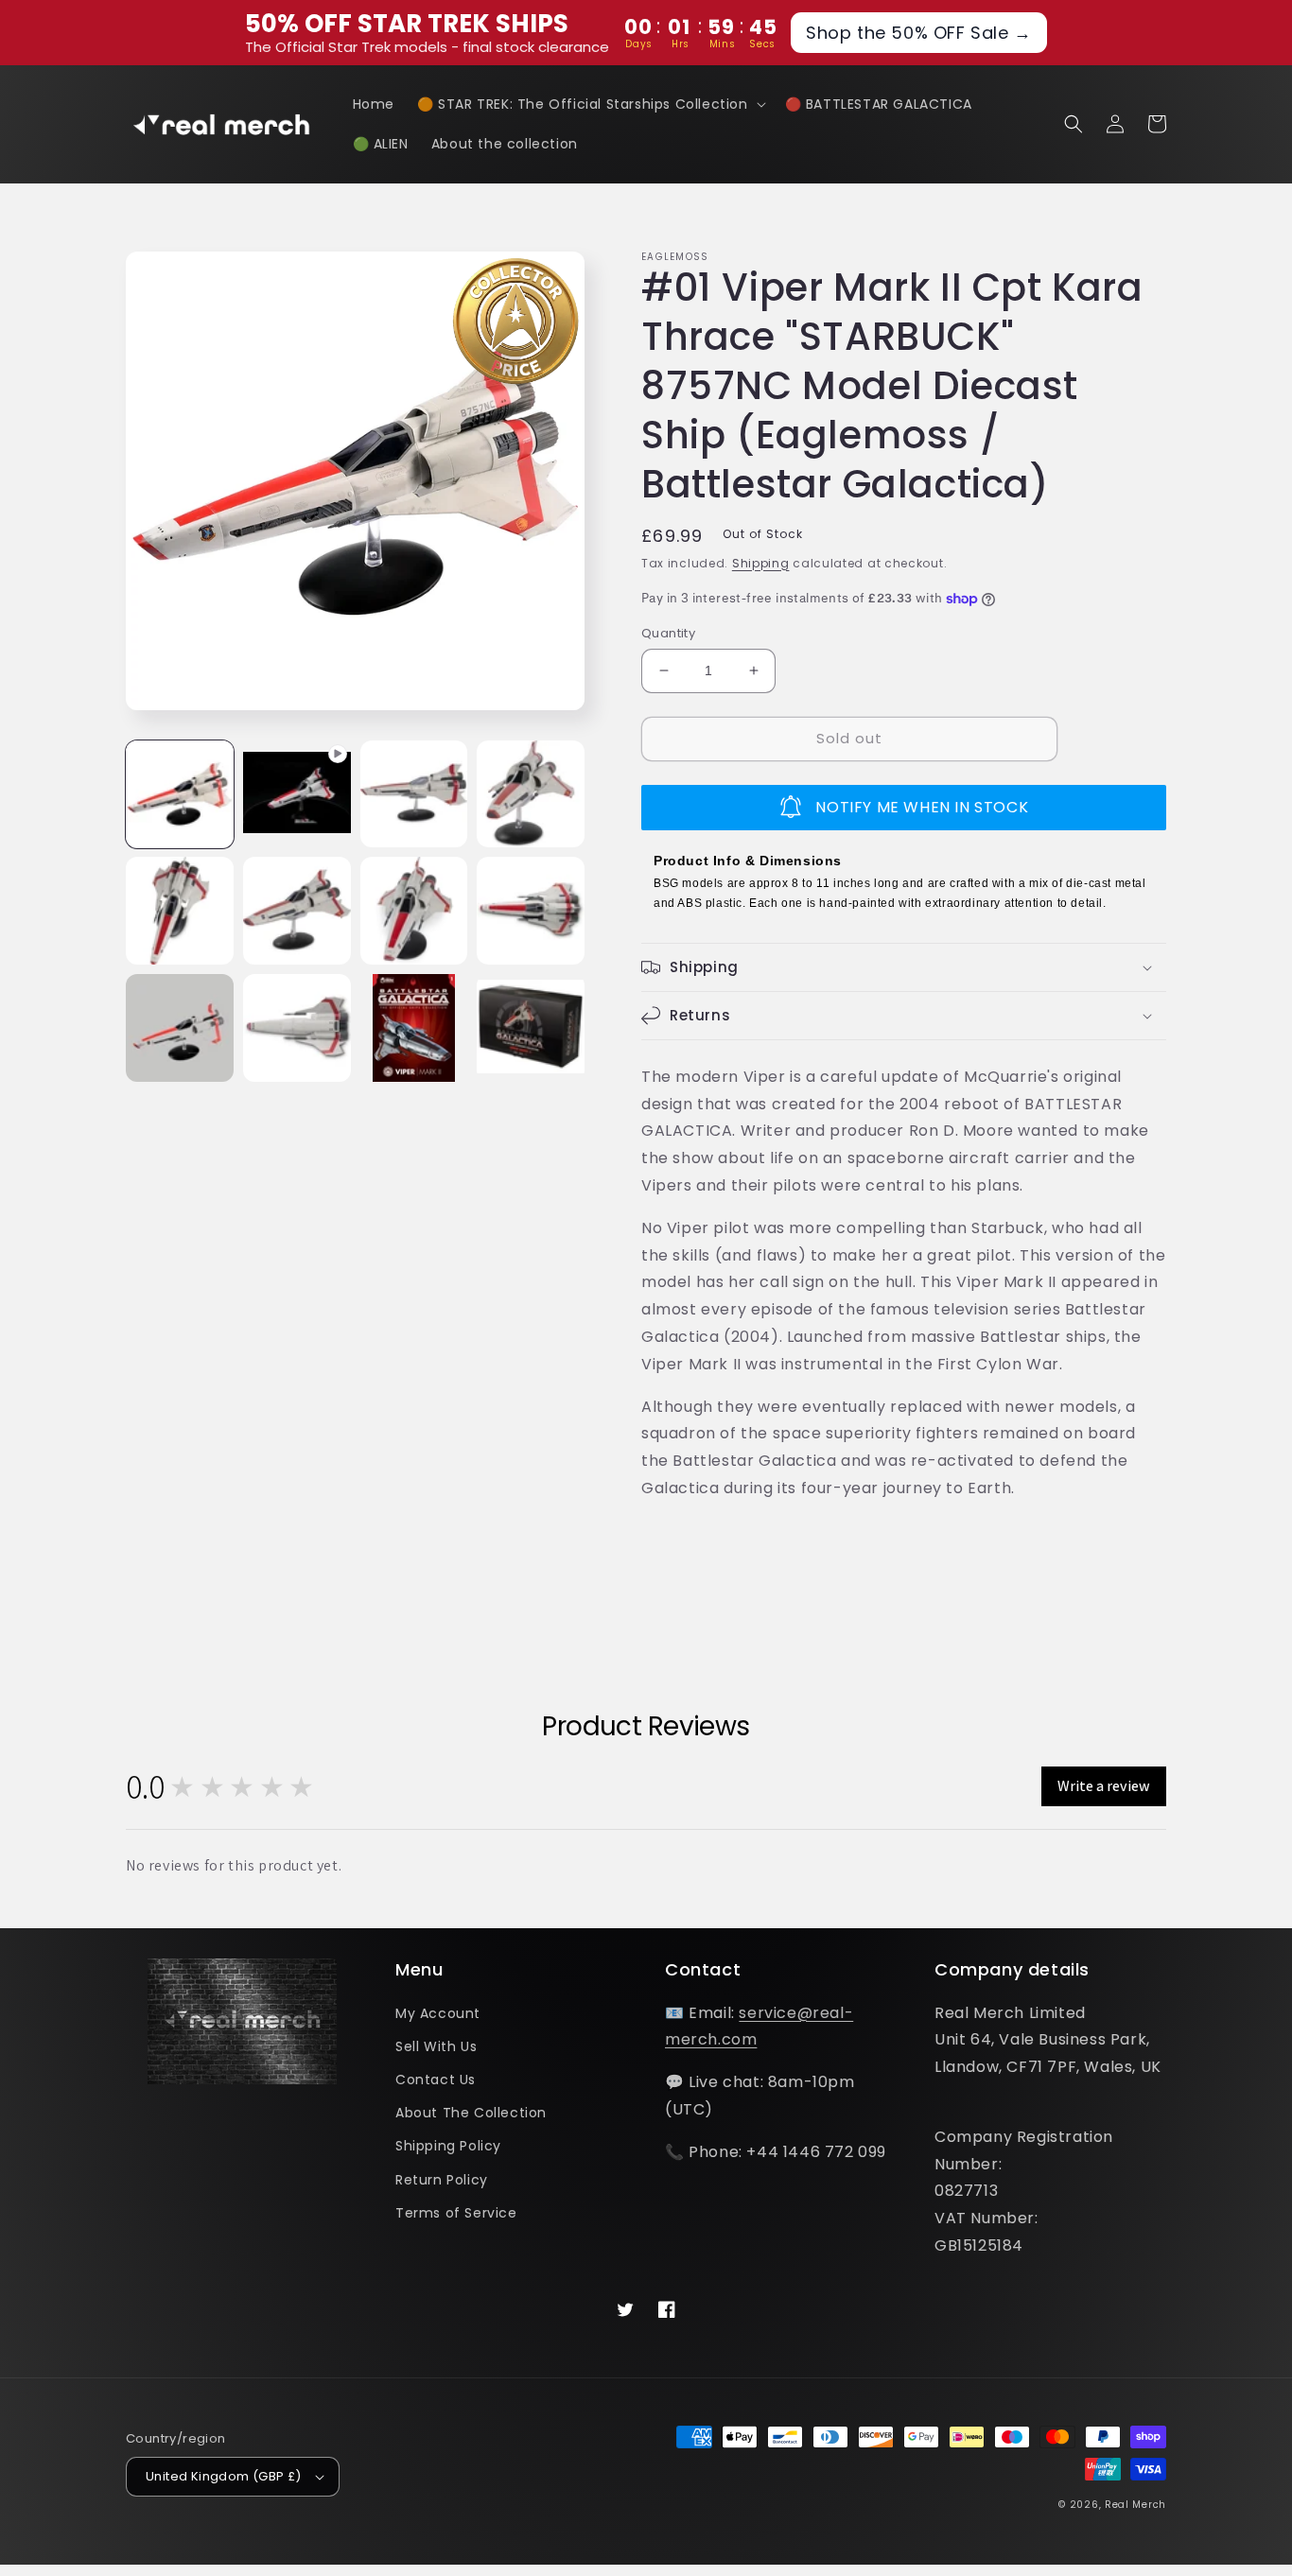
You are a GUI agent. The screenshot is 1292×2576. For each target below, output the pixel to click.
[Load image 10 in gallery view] (414, 1028)
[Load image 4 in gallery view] (180, 911)
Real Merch (1135, 2505)
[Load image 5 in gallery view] (297, 911)
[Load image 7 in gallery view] (531, 911)
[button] (590, 104)
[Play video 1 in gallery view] (297, 794)
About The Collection (471, 2113)
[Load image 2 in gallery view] (414, 794)
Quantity (668, 633)
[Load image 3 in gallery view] (531, 794)
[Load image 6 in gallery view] (414, 911)
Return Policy (442, 2180)
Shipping (761, 563)
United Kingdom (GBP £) (224, 2476)
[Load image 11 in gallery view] (531, 1028)
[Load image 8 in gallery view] (180, 1028)
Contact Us (436, 2080)
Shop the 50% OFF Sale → (919, 33)
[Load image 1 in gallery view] (180, 794)
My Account (438, 2013)
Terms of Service (456, 2213)
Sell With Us (436, 2046)
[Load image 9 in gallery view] (297, 1028)
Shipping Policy (448, 2146)
